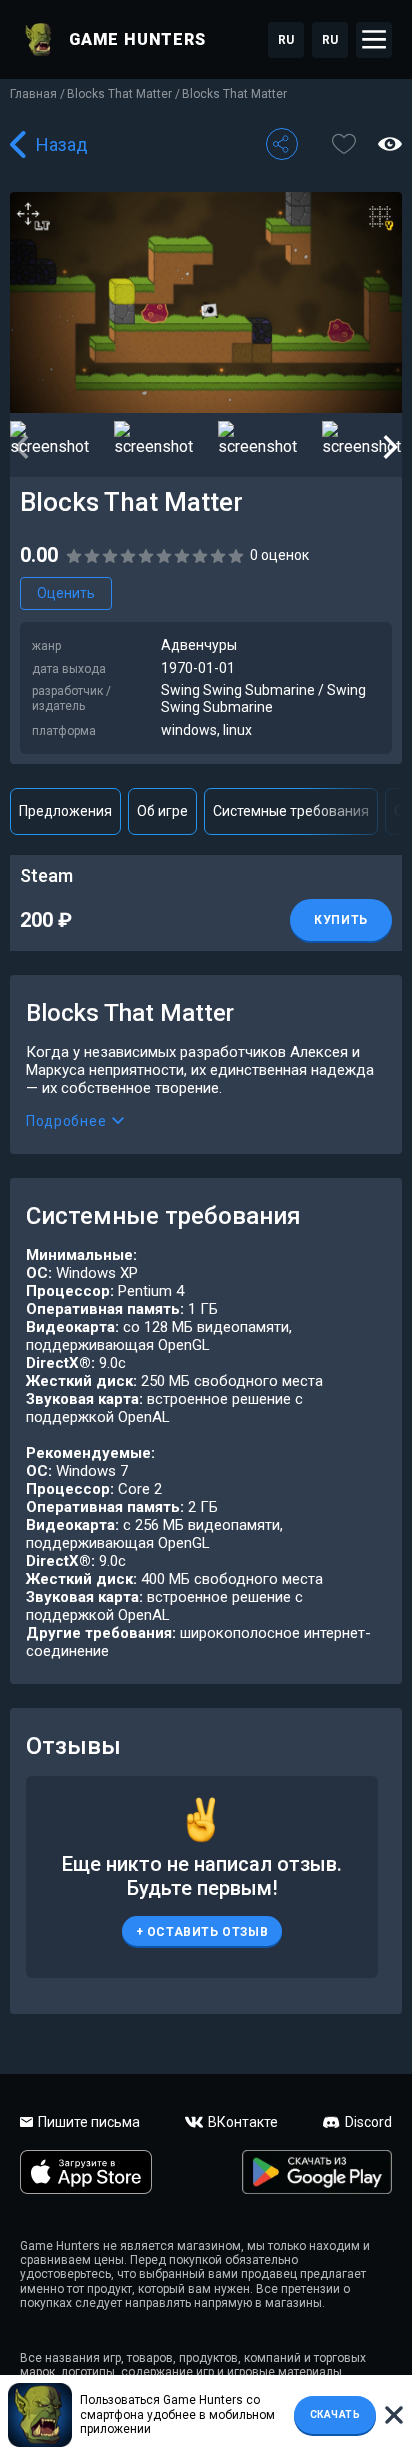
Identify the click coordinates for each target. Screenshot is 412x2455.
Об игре (162, 811)
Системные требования (291, 811)
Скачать (335, 2414)
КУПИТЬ (341, 920)
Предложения (65, 811)
